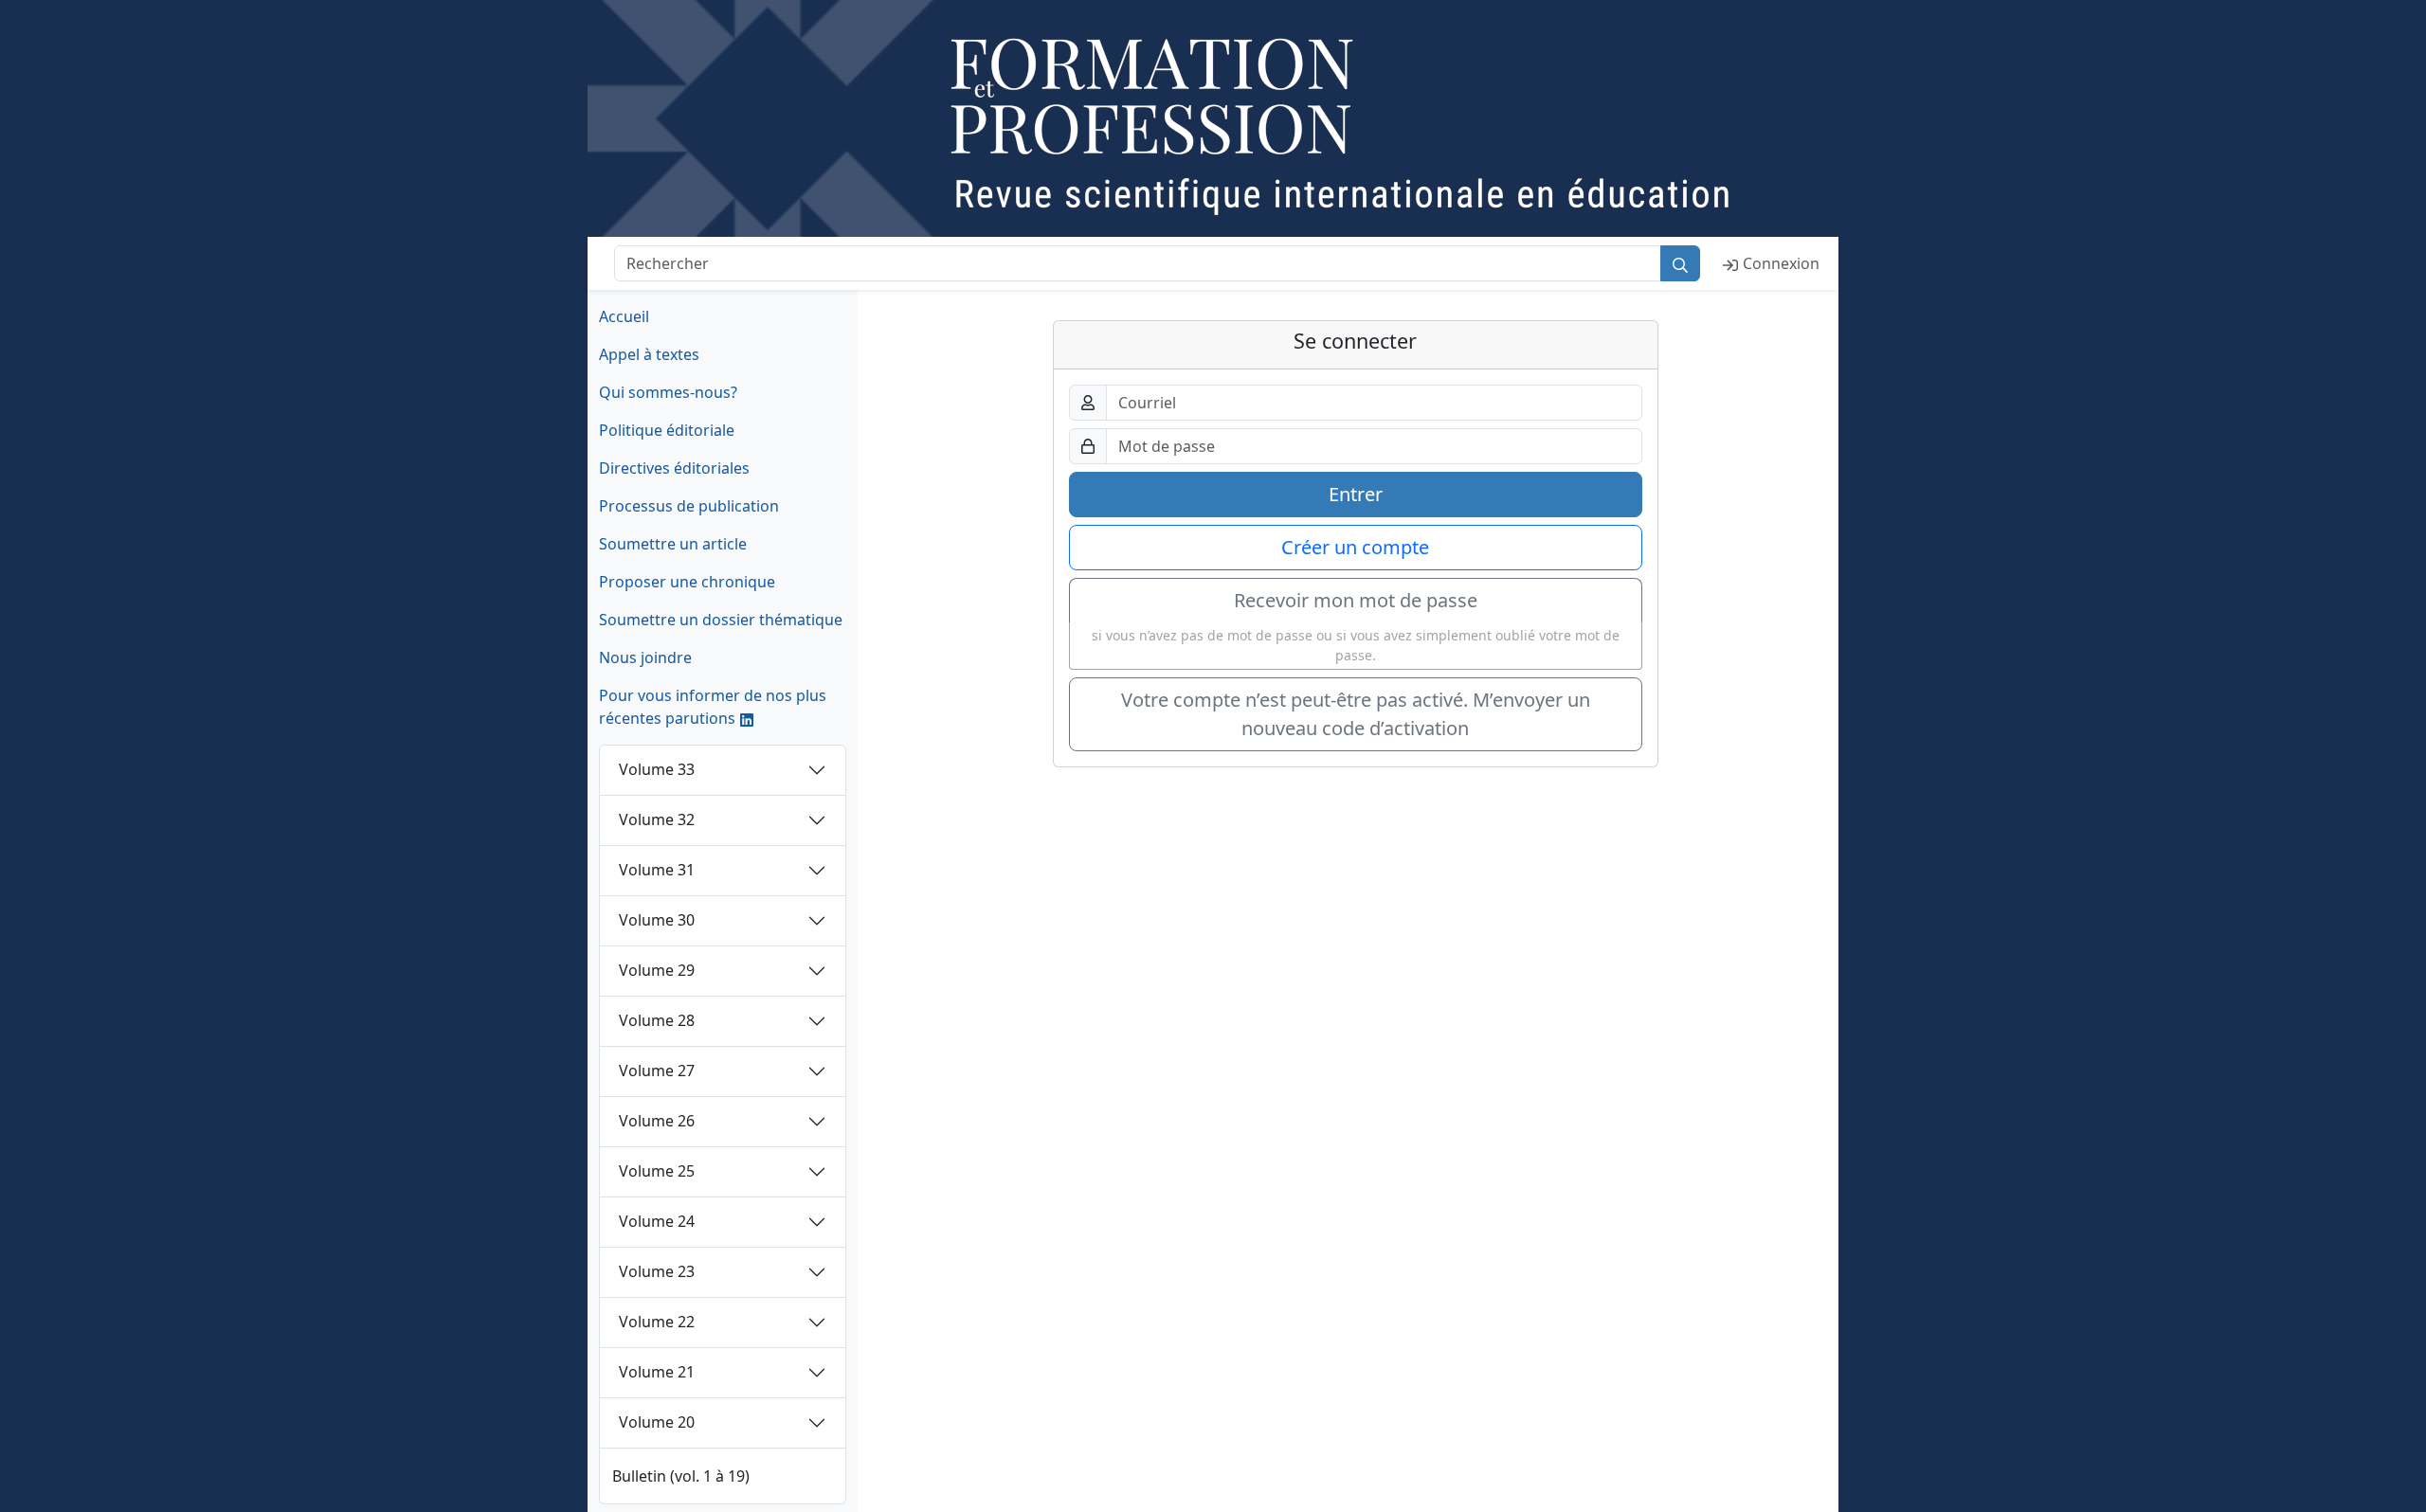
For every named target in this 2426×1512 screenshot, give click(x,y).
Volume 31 (657, 870)
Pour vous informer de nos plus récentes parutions (713, 707)
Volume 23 (657, 1271)
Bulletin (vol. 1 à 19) (681, 1476)
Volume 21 (657, 1372)
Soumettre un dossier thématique (721, 620)
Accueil (624, 316)
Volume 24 (657, 1221)
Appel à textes (649, 354)
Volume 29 (657, 970)
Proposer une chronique (687, 582)
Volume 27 (657, 1071)
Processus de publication (689, 506)
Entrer (1356, 494)
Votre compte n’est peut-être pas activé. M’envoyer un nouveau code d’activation (1356, 714)
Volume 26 (657, 1121)
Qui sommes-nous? (668, 392)
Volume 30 (657, 920)
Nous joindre (645, 657)
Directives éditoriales (674, 468)
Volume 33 (657, 769)
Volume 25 (657, 1171)
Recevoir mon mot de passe (1356, 600)
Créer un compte (1355, 547)
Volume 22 (657, 1322)
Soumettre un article (673, 544)
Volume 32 (657, 819)
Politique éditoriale (667, 430)
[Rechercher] (1680, 263)
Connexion (1781, 263)
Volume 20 (657, 1422)
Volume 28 (657, 1020)
